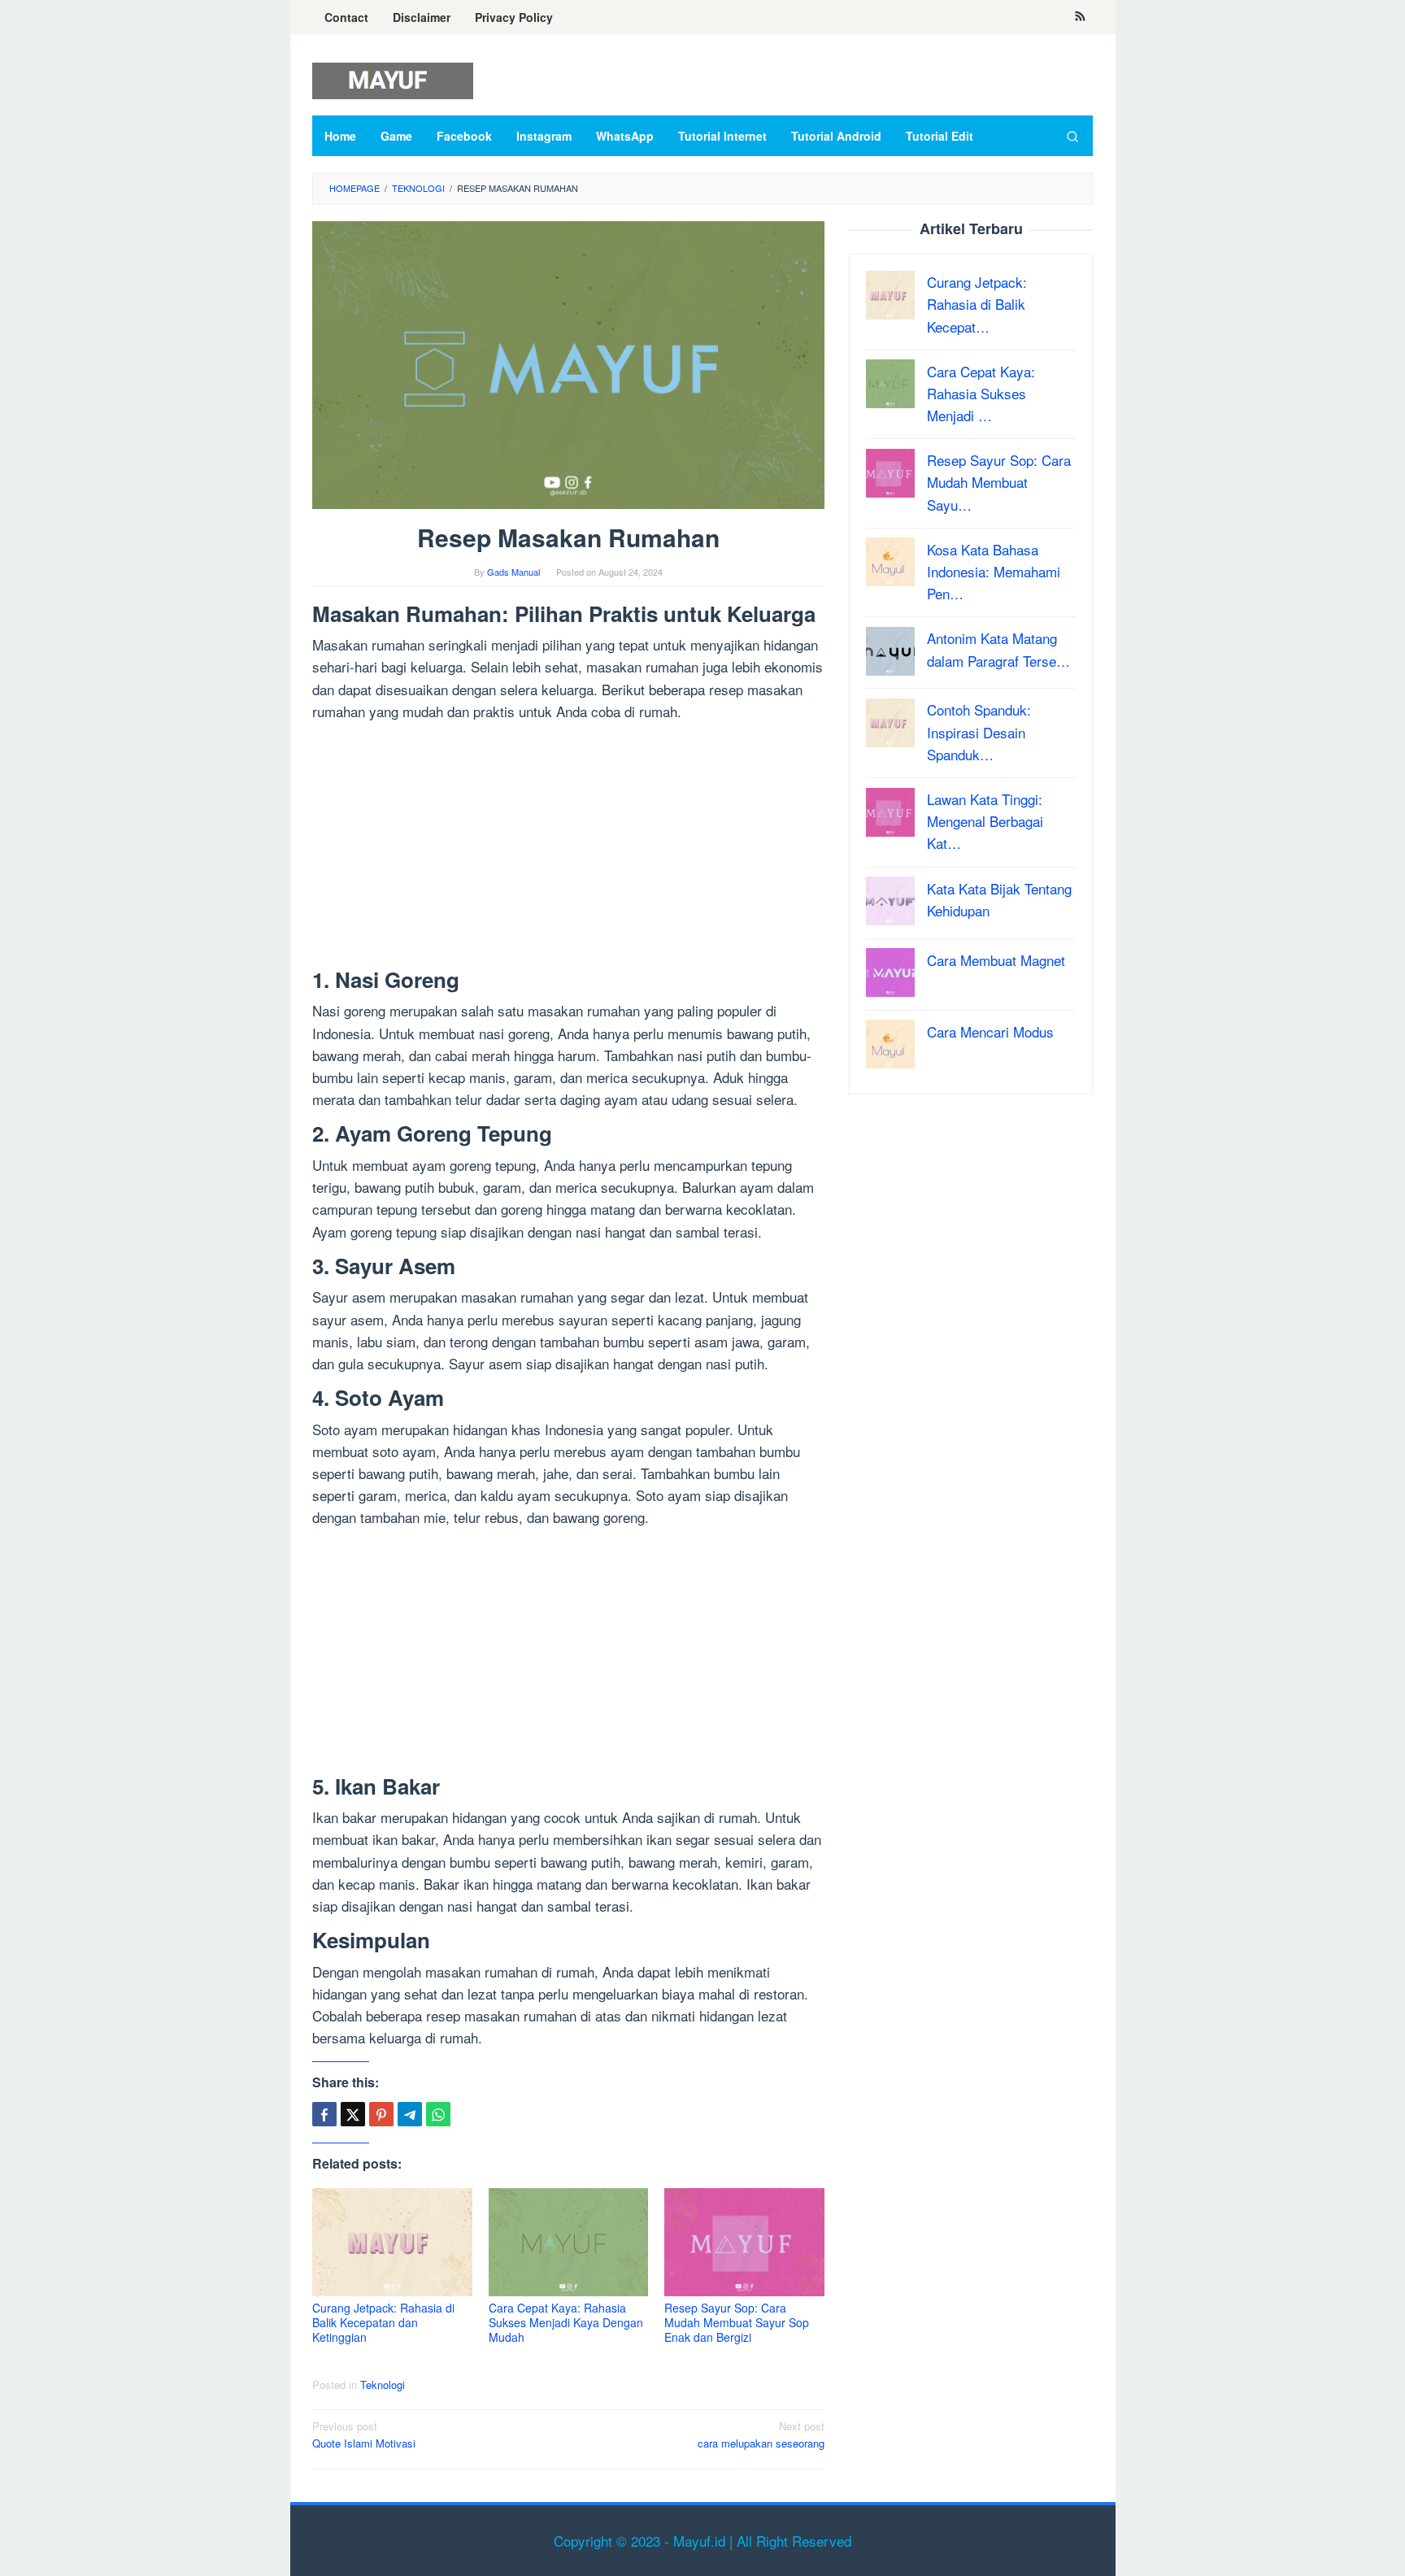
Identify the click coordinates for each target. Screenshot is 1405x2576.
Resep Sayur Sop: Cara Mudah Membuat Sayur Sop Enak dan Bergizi (737, 2322)
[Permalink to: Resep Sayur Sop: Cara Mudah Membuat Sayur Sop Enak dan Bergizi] (744, 2242)
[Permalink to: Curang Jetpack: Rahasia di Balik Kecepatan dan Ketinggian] (392, 2242)
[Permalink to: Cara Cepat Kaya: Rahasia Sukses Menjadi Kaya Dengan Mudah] (569, 2242)
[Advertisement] (568, 848)
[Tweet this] (353, 2114)
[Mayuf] (393, 78)
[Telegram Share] (410, 2114)
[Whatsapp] (438, 2114)
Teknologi (383, 2385)
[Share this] (324, 2114)
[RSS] (1080, 17)
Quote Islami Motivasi (364, 2435)
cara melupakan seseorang (761, 2435)
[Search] (1072, 136)
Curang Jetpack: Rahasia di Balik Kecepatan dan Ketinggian (383, 2322)
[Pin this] (381, 2114)
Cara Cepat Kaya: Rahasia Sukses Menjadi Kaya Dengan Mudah (566, 2322)
